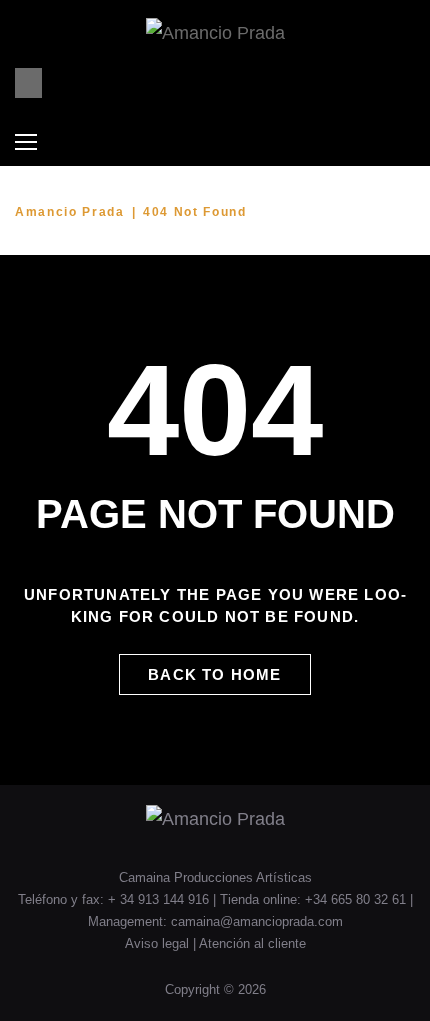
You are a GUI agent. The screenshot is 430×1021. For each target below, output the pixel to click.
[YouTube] (302, 83)
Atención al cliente (252, 943)
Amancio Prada (70, 212)
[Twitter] (329, 83)
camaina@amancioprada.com (257, 921)
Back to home (214, 674)
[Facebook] (275, 83)
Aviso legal (159, 943)
